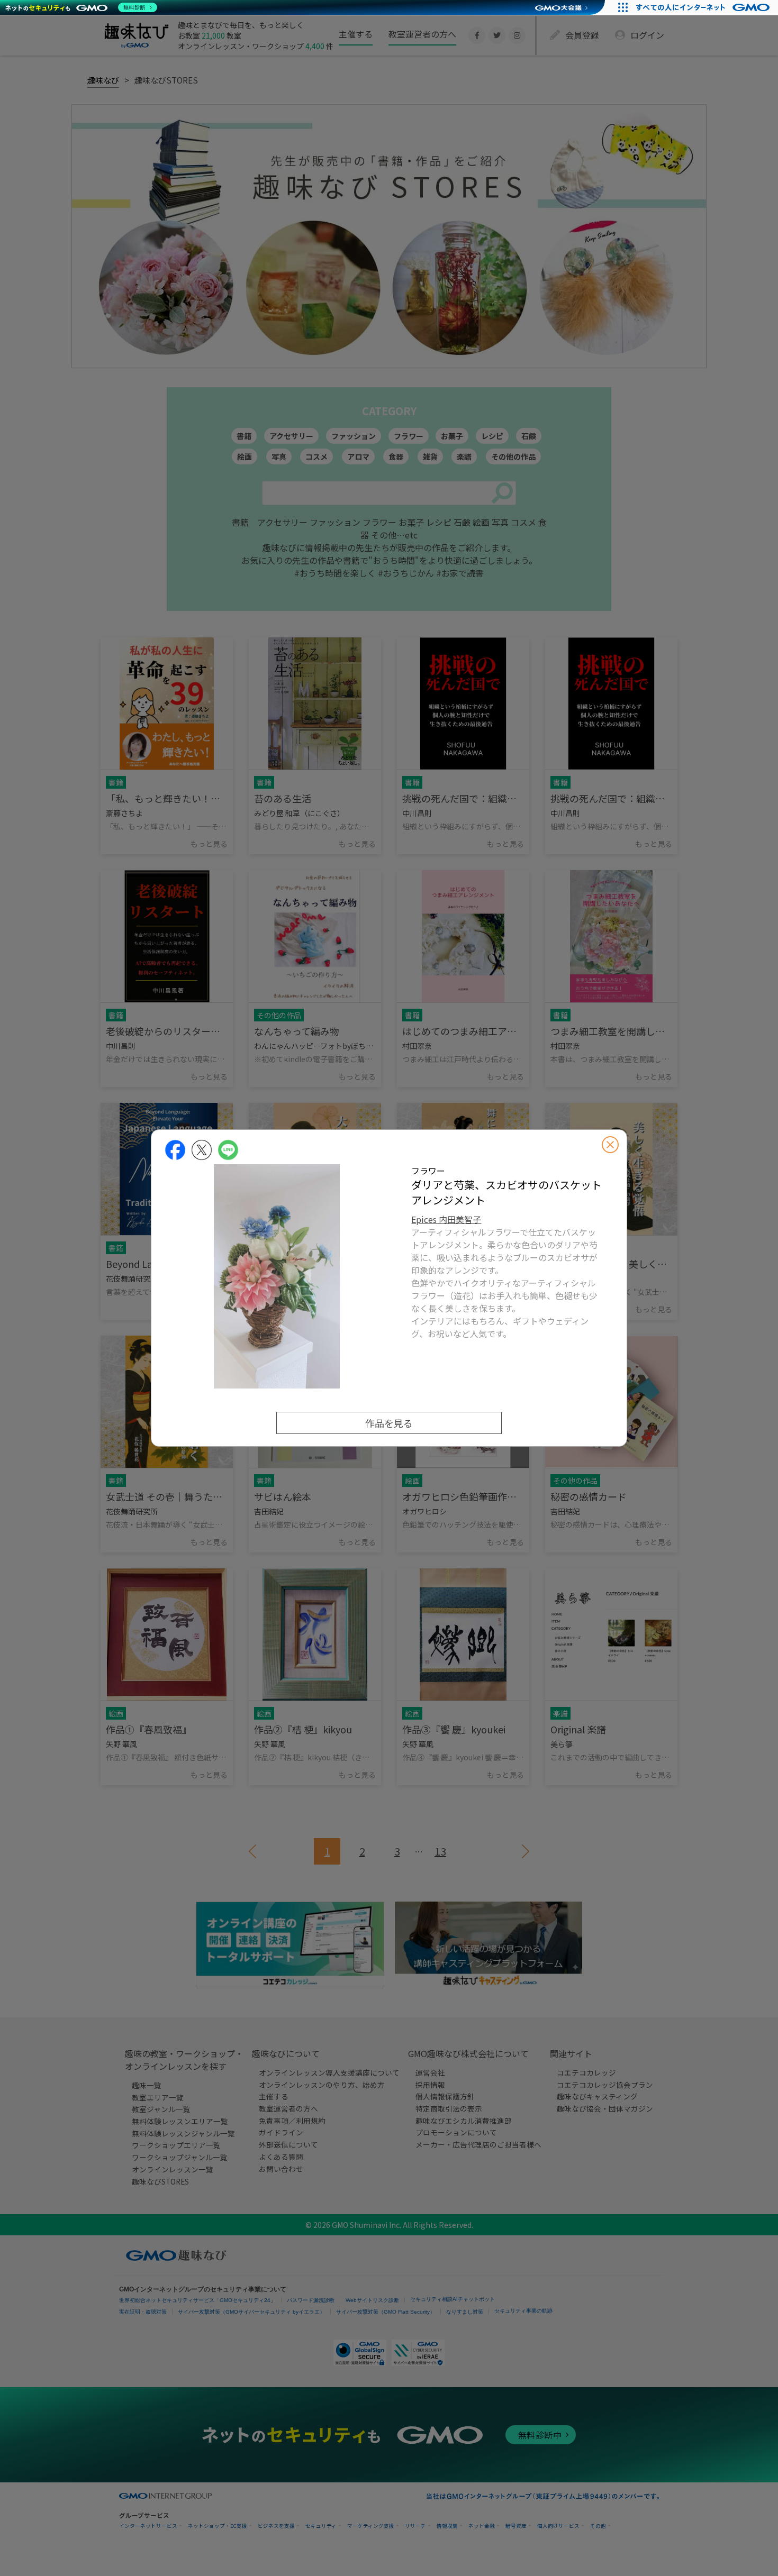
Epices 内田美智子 (446, 1219)
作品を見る (389, 1423)
